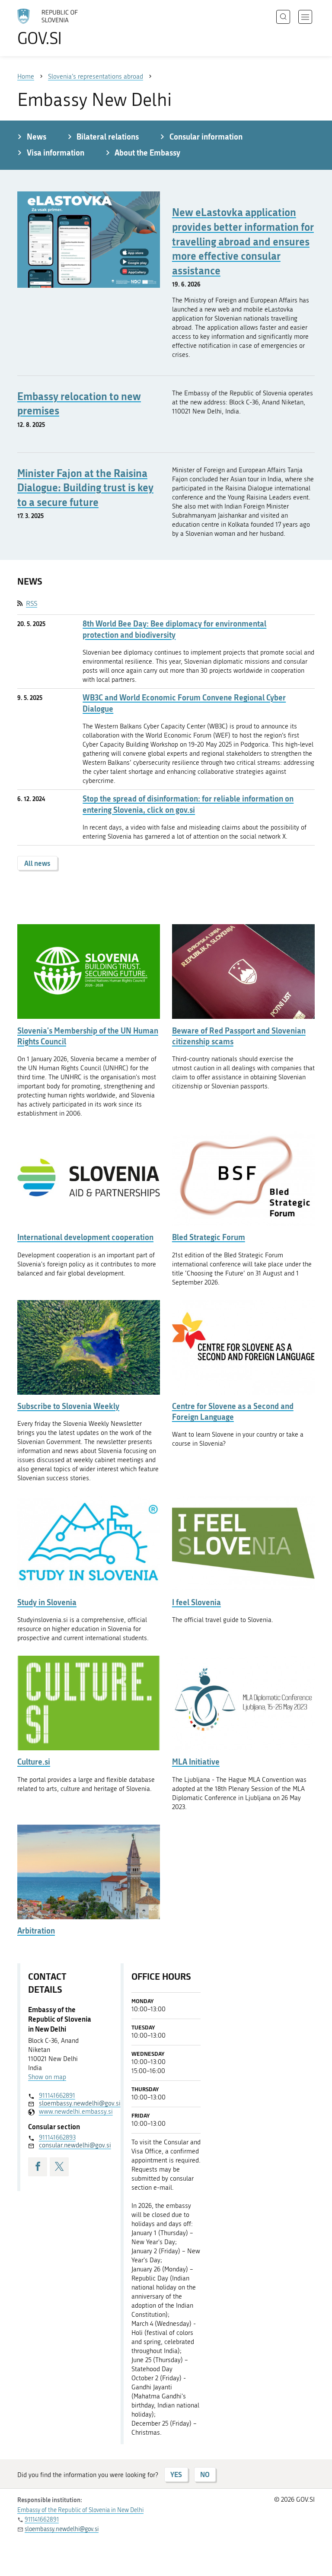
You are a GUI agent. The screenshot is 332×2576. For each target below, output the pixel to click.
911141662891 (57, 2096)
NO (205, 2474)
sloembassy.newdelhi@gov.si (68, 2103)
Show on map (47, 2077)
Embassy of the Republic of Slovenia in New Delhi (80, 2510)
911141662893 (57, 2137)
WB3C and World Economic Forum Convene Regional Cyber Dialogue (184, 703)
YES (176, 2474)
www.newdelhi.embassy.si (68, 2112)
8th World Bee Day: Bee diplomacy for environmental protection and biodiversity (174, 629)
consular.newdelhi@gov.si (68, 2145)
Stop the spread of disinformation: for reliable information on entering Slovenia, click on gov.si (188, 804)
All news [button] (37, 863)
